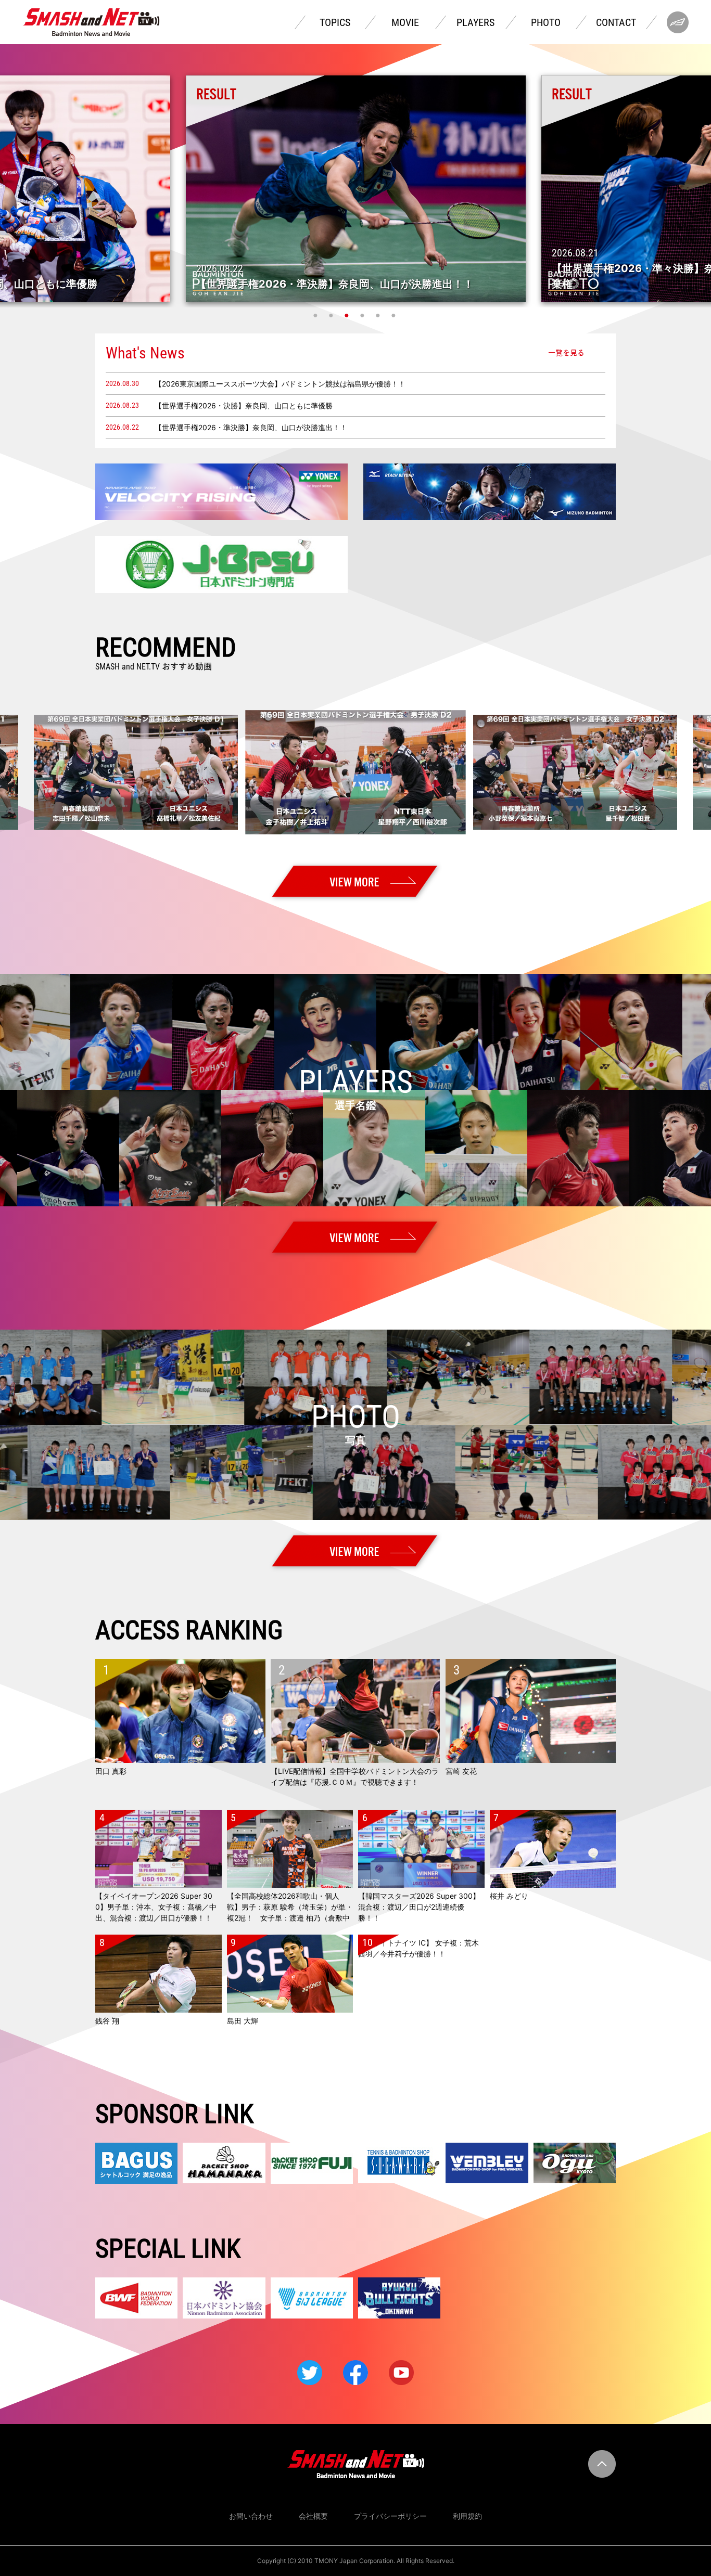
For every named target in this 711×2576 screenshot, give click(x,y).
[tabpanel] (356, 189)
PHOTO (546, 22)
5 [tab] (379, 315)
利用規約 (467, 2516)
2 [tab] (332, 315)
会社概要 (313, 2516)
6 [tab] (395, 315)
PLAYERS (475, 22)
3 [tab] (348, 315)
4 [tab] (363, 315)
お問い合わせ (251, 2516)
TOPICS (335, 22)
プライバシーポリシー (390, 2516)
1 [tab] (316, 315)
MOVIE (405, 22)
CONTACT (616, 22)
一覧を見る (566, 353)
